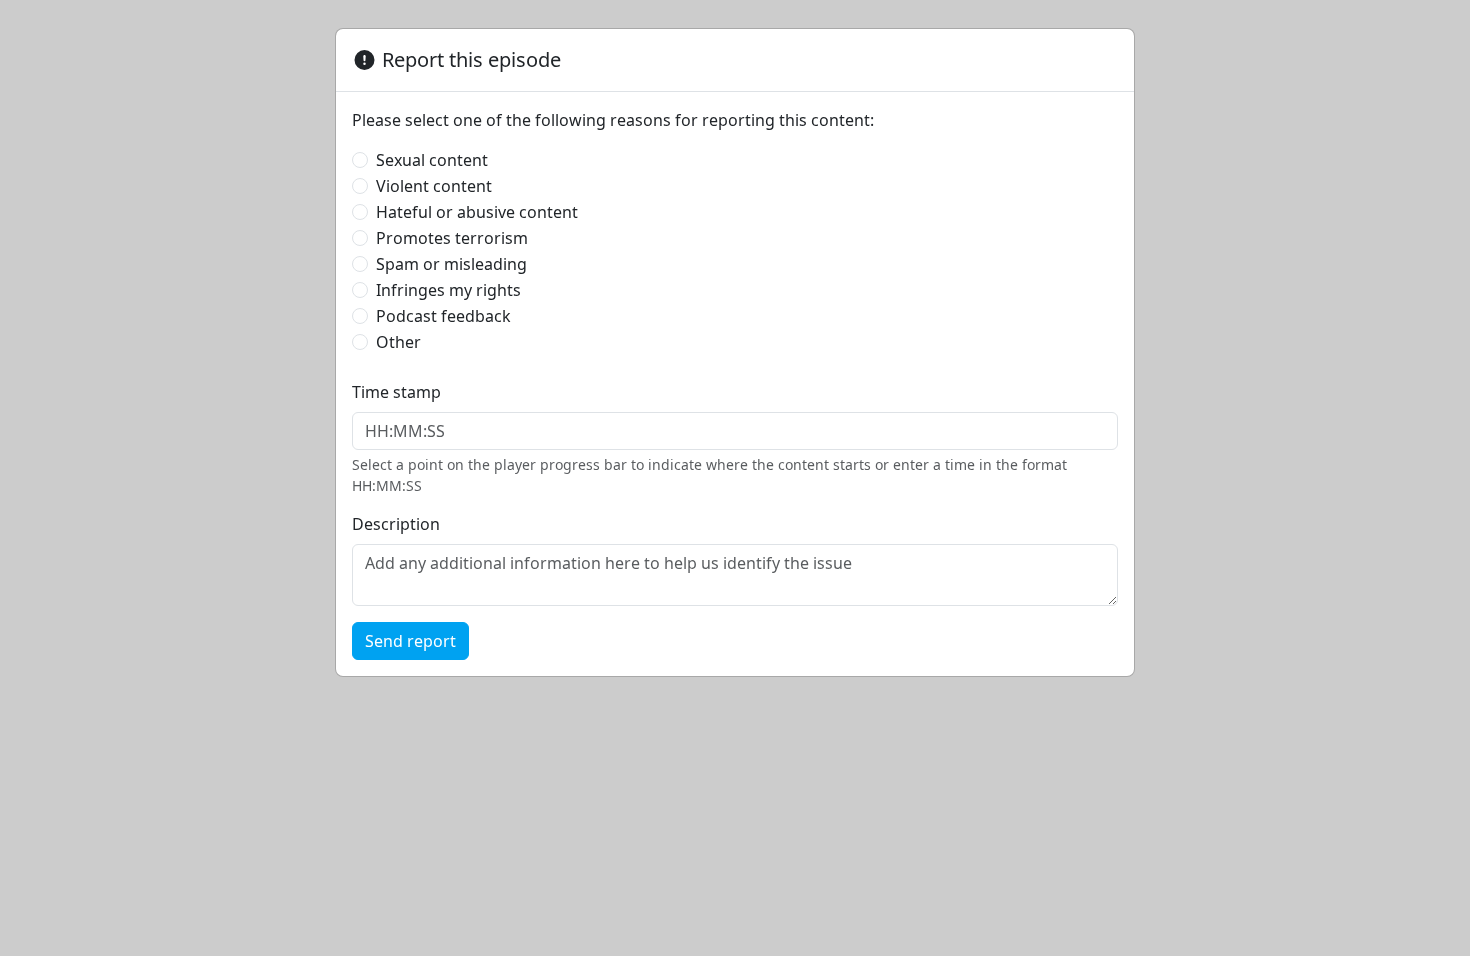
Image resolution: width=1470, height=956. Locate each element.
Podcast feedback (443, 316)
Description (396, 524)
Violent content (434, 186)
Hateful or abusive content (477, 212)
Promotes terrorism (452, 238)
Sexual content (432, 160)
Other (398, 342)
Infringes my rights (448, 290)
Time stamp (396, 392)
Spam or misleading (451, 264)
